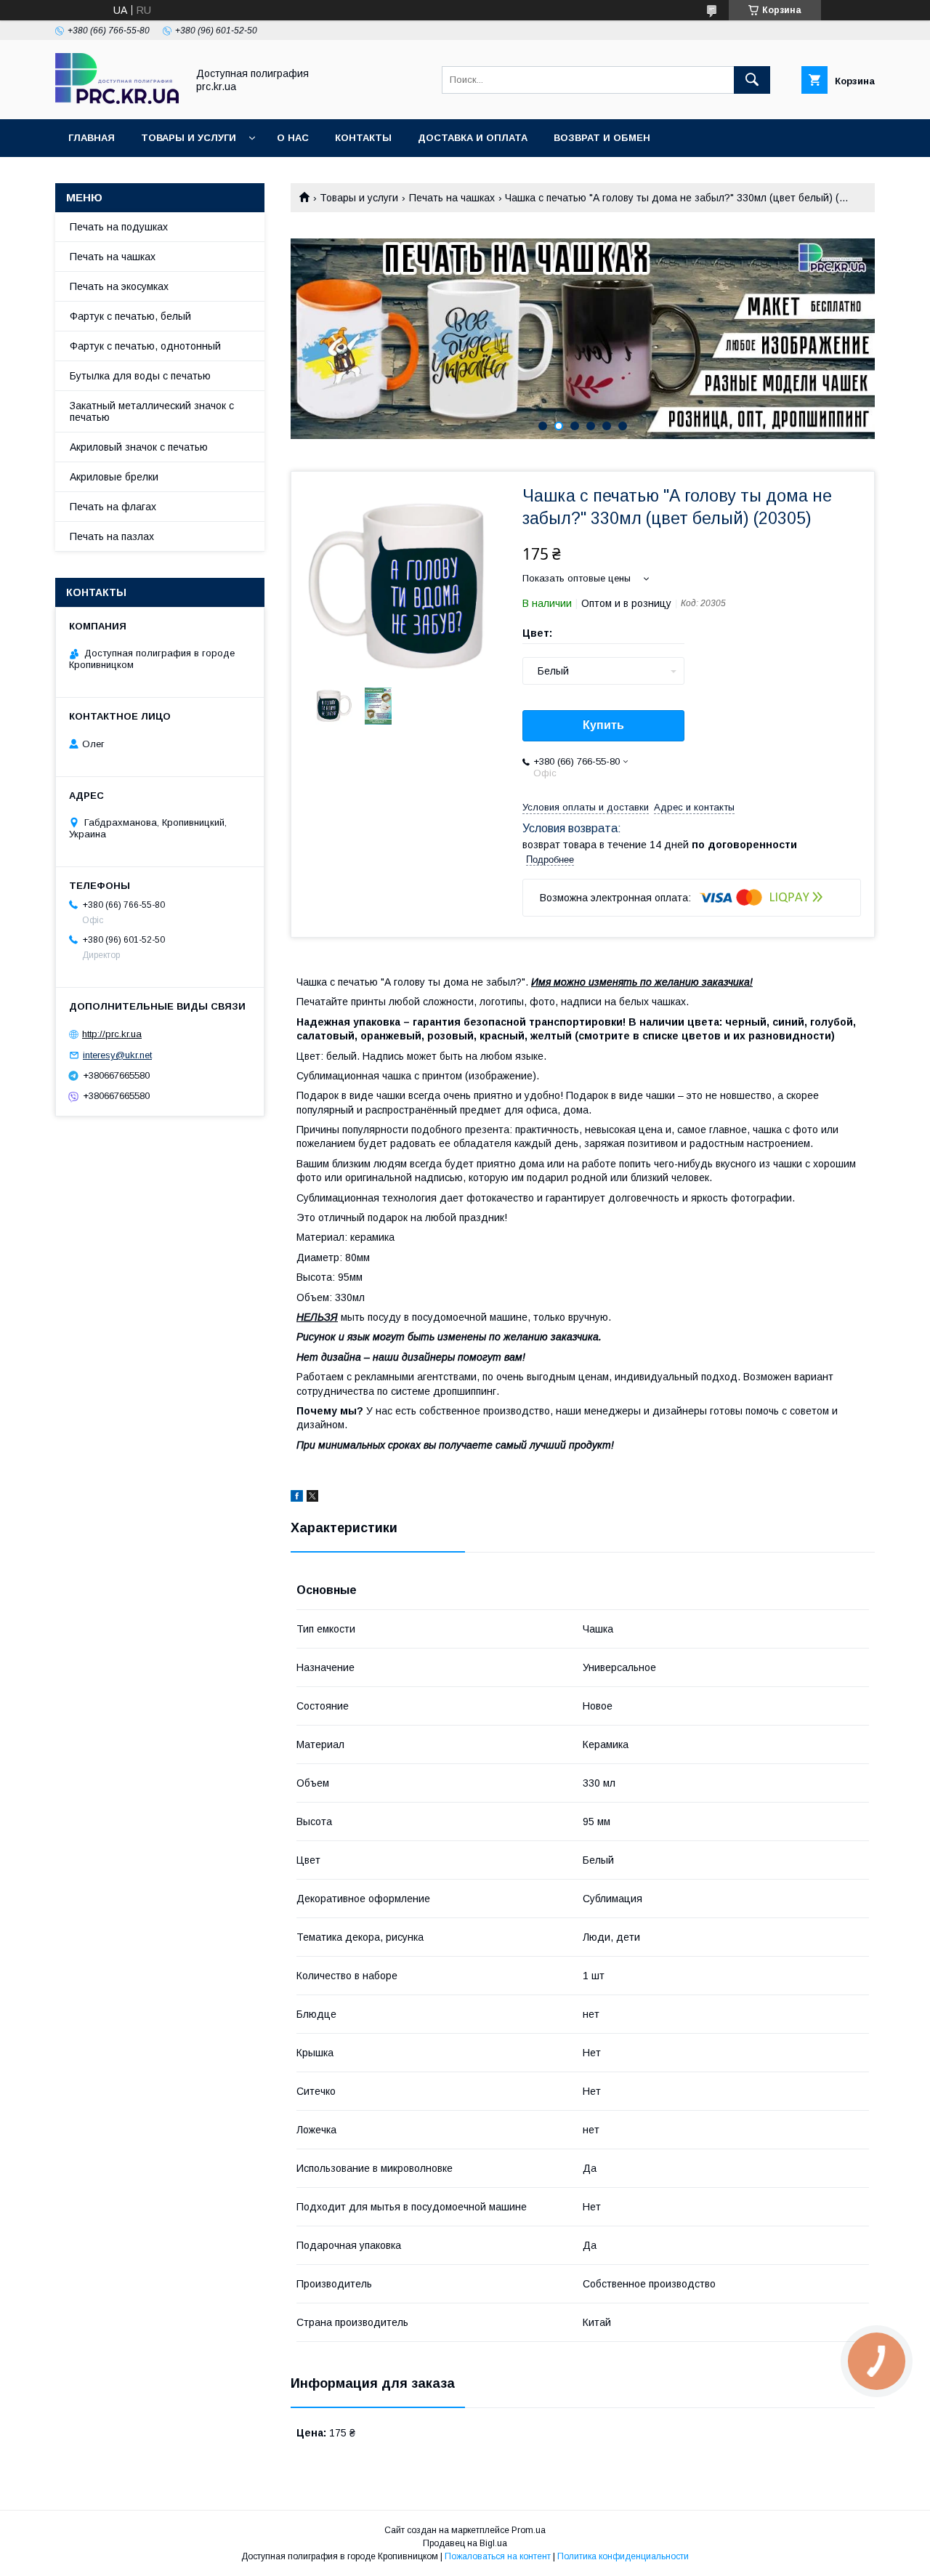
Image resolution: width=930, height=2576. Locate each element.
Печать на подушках (119, 227)
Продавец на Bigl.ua (465, 2543)
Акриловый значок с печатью (139, 447)
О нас (293, 138)
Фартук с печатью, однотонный (145, 346)
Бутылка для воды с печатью (140, 376)
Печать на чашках (452, 198)
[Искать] (752, 80)
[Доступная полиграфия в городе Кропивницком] (117, 100)
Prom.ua (529, 2530)
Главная (92, 138)
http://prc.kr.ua (112, 1034)
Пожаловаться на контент (498, 2556)
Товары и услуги (189, 138)
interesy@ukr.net (117, 1055)
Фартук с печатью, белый (130, 316)
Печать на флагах (113, 507)
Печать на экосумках (119, 286)
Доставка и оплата (473, 138)
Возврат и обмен (602, 138)
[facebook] (297, 1498)
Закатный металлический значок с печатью (152, 411)
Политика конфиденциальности (623, 2556)
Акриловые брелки (114, 477)
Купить (603, 725)
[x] (312, 1498)
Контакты (363, 138)
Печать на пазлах (112, 536)
